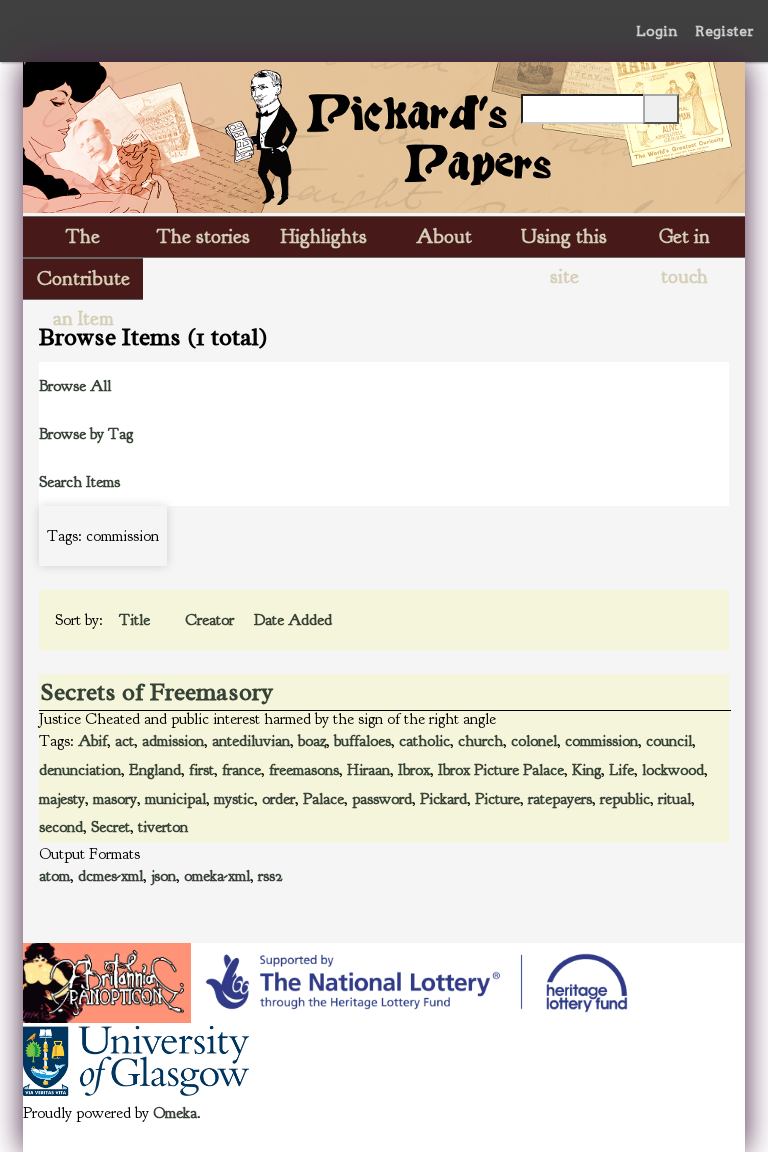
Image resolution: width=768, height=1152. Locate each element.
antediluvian (251, 741)
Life (621, 770)
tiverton (163, 827)
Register (724, 31)
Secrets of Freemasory (156, 692)
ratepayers (560, 799)
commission (601, 741)
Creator (211, 620)
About (444, 236)
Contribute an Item (83, 282)
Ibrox (414, 770)
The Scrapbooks (83, 240)
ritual (674, 799)
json (163, 876)
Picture (497, 799)
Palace (323, 799)
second (61, 827)
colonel (534, 741)
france (241, 770)
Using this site (564, 240)
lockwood (673, 770)
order (278, 799)
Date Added (293, 620)
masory (115, 799)
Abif (92, 741)
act (124, 741)
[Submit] (661, 109)
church (480, 741)
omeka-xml (217, 876)
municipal (175, 799)
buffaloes (362, 741)
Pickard (443, 799)
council (669, 741)
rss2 (270, 876)
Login (657, 31)
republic (625, 799)
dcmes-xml (110, 876)
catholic (424, 741)
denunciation (80, 770)
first (201, 770)
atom (54, 876)
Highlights (324, 236)
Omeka (175, 1113)
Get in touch (684, 240)
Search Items (79, 482)
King (586, 770)
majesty (62, 799)
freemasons (304, 770)
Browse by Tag (86, 434)
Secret (110, 827)
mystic (234, 799)
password (382, 799)
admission (173, 741)
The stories (203, 236)
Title (136, 620)
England (155, 770)
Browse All (75, 386)
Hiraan (368, 770)
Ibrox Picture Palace (501, 770)
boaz (312, 741)
